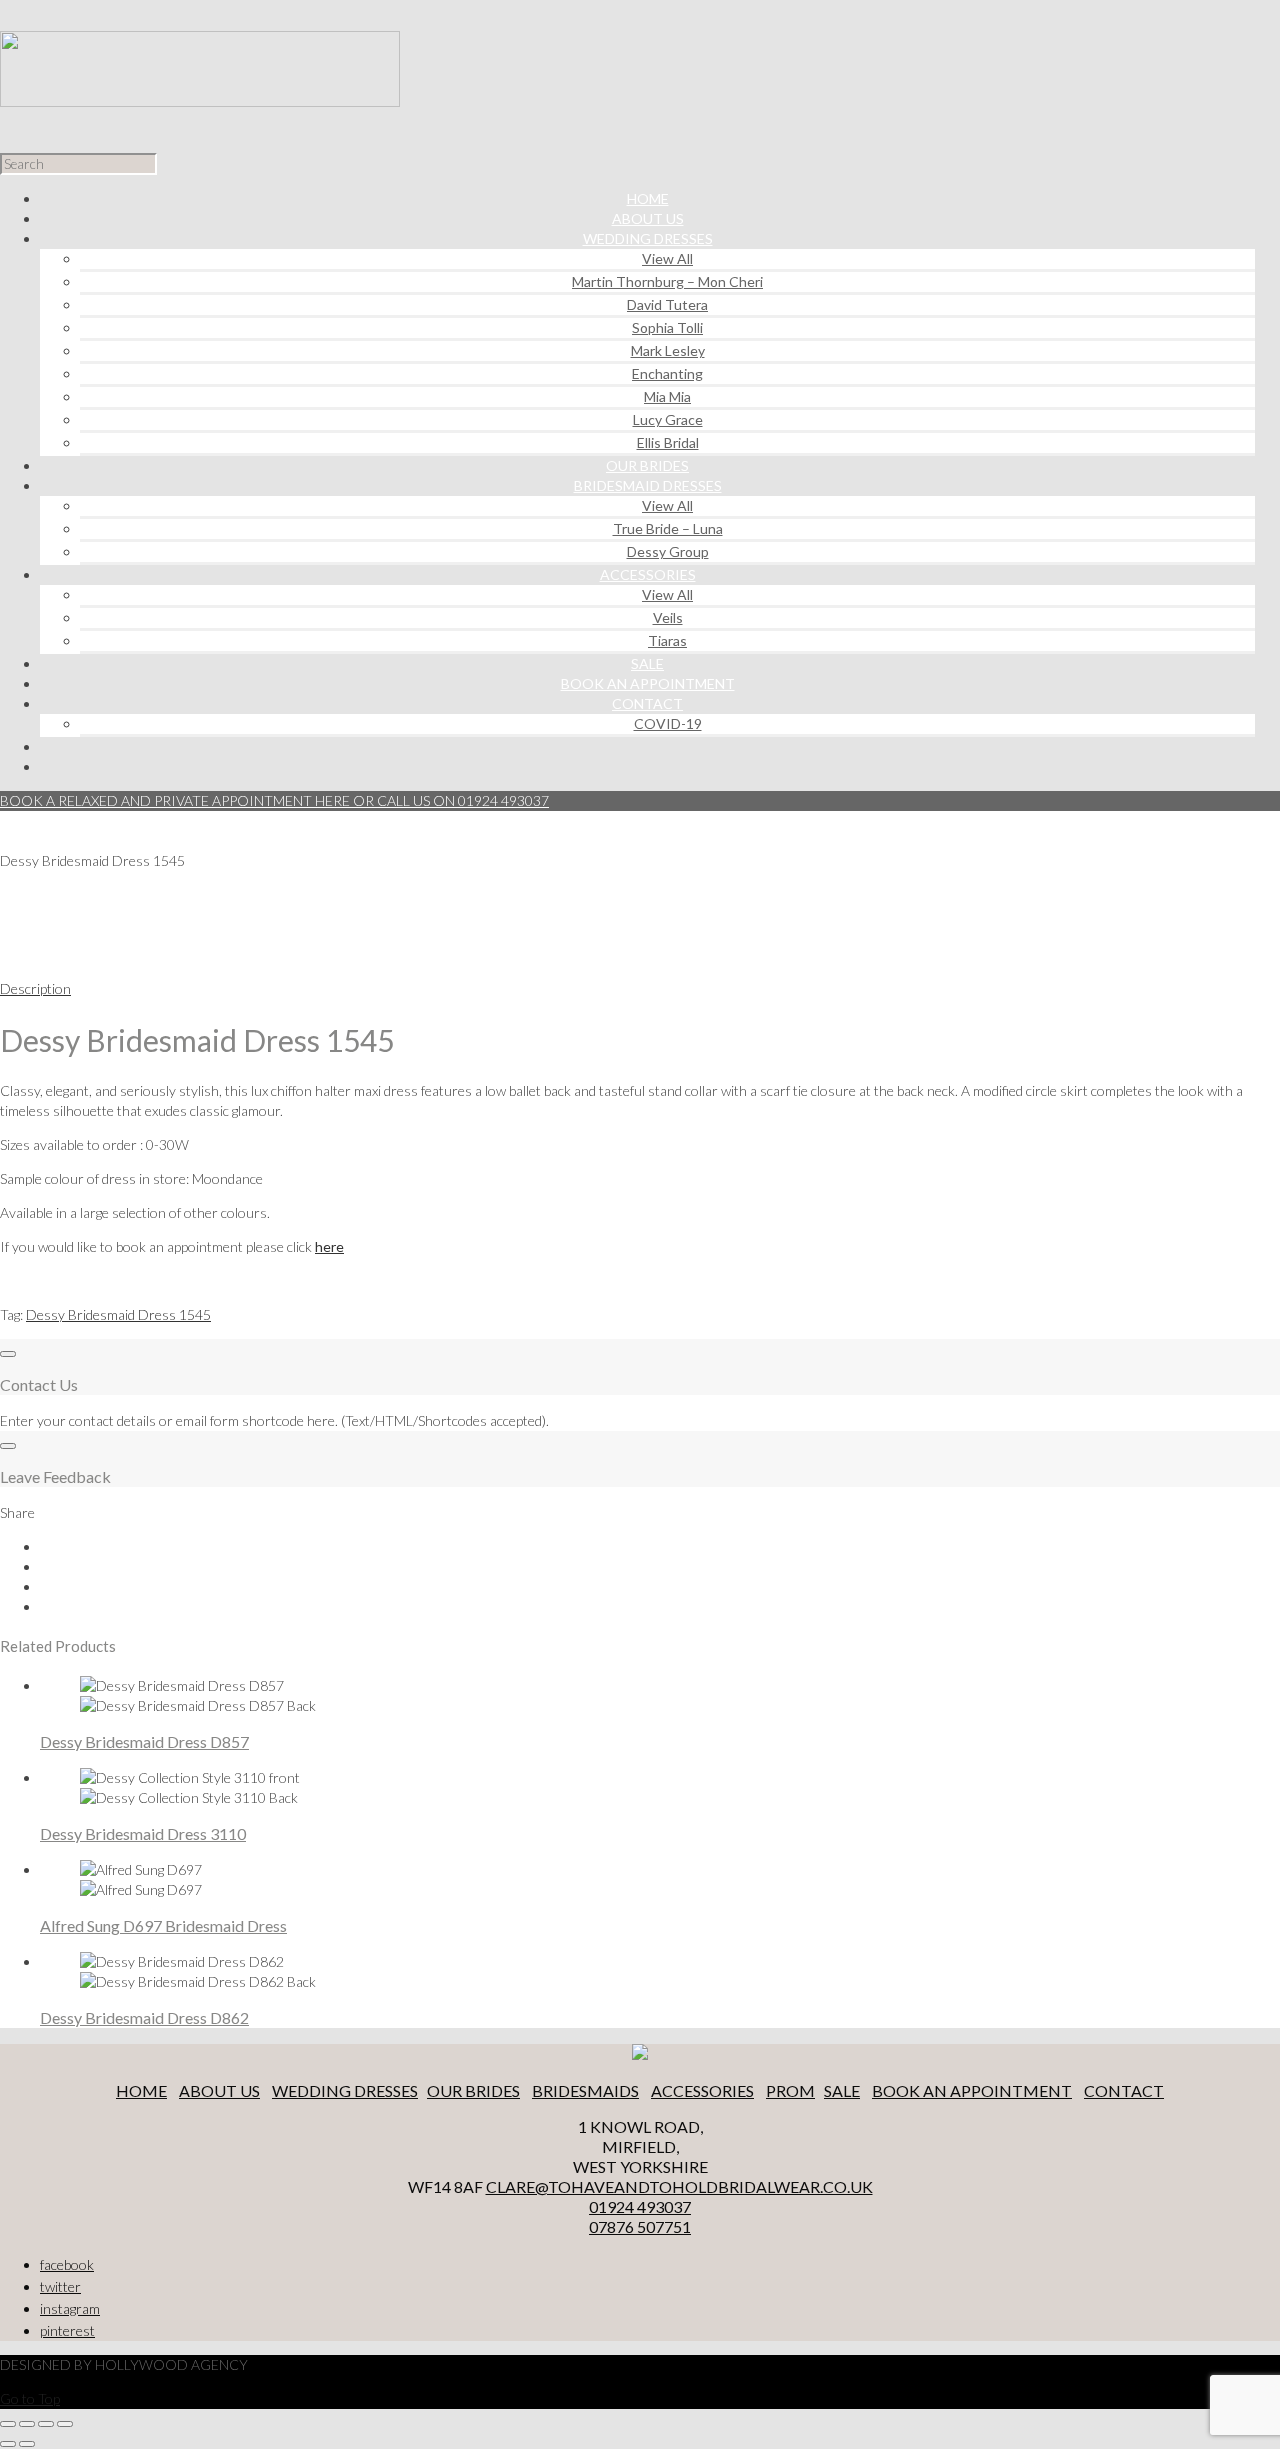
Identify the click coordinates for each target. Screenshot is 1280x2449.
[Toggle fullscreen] (46, 2424)
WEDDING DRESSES (345, 2090)
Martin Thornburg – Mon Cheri (667, 281)
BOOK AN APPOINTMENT (972, 2090)
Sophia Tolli (667, 327)
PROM (790, 2090)
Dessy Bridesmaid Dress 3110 (143, 1833)
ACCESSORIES (702, 2090)
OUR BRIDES (473, 2090)
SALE (842, 2090)
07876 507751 (640, 2226)
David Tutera (667, 304)
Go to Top (30, 2398)
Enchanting (667, 373)
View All (667, 258)
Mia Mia (667, 396)
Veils (668, 617)
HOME (141, 2090)
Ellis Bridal (668, 442)
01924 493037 (640, 2206)
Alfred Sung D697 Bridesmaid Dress (163, 1925)
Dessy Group (668, 551)
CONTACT (1124, 2090)
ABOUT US (219, 2090)
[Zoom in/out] (65, 2424)
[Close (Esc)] (8, 2424)
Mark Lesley (668, 350)
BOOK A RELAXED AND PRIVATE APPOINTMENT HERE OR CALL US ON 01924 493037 (274, 800)
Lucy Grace (668, 419)
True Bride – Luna (668, 528)
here (329, 1246)
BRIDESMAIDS (585, 2090)
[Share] (27, 2424)
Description (35, 988)
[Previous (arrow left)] (8, 2444)
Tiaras (667, 640)
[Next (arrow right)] (27, 2444)
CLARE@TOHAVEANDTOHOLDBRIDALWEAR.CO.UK (679, 2186)
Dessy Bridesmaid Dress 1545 (118, 1314)
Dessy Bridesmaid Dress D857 (144, 1741)
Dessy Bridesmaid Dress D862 (144, 2017)
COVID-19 (668, 723)
